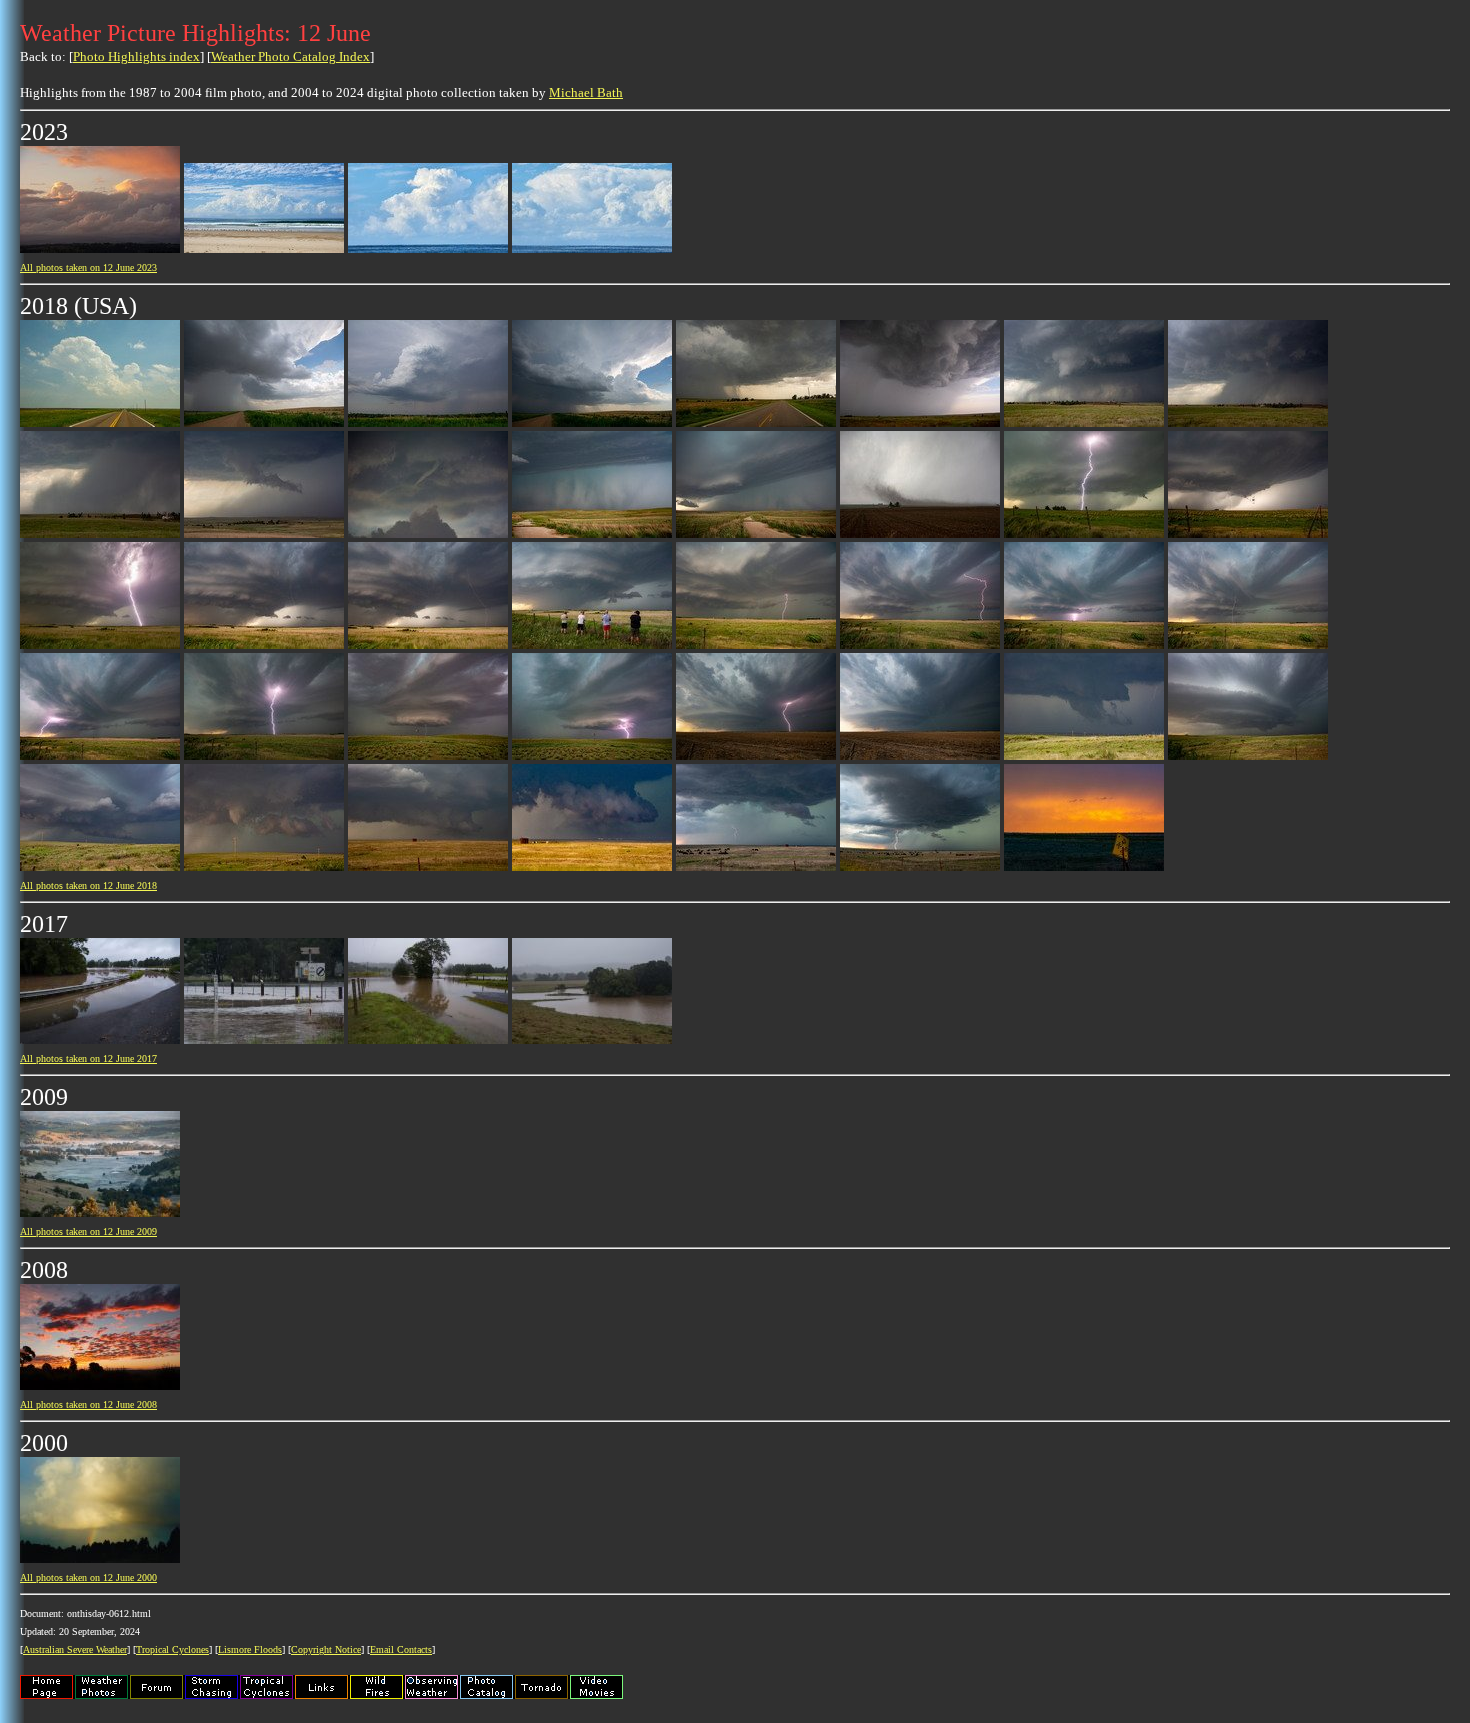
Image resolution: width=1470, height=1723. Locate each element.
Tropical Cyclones (172, 1649)
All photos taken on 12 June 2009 (88, 1231)
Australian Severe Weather (75, 1649)
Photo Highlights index (136, 56)
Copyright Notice (326, 1649)
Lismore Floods (250, 1649)
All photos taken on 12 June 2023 (88, 267)
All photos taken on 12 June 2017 (88, 1058)
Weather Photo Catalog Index (290, 56)
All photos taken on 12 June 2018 (88, 885)
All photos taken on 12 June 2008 (88, 1404)
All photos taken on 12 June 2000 (88, 1577)
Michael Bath (586, 92)
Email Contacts (401, 1649)
